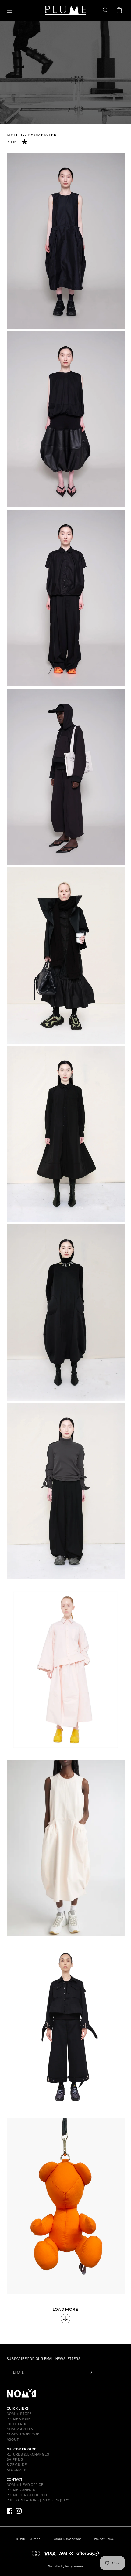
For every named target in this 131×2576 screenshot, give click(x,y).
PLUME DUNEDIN (21, 2490)
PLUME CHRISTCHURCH (27, 2495)
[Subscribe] (89, 2372)
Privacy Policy (104, 2539)
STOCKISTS (17, 2470)
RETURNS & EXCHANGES (28, 2454)
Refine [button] (13, 142)
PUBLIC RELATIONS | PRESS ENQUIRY (38, 2500)
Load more (65, 2309)
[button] (10, 10)
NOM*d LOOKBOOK (23, 2434)
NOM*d (35, 2539)
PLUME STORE (19, 2419)
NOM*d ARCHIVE (21, 2429)
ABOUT (13, 2439)
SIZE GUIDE (17, 2465)
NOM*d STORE (19, 2414)
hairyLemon (74, 2566)
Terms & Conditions (67, 2539)
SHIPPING (15, 2459)
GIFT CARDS (17, 2424)
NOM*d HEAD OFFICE (25, 2485)
